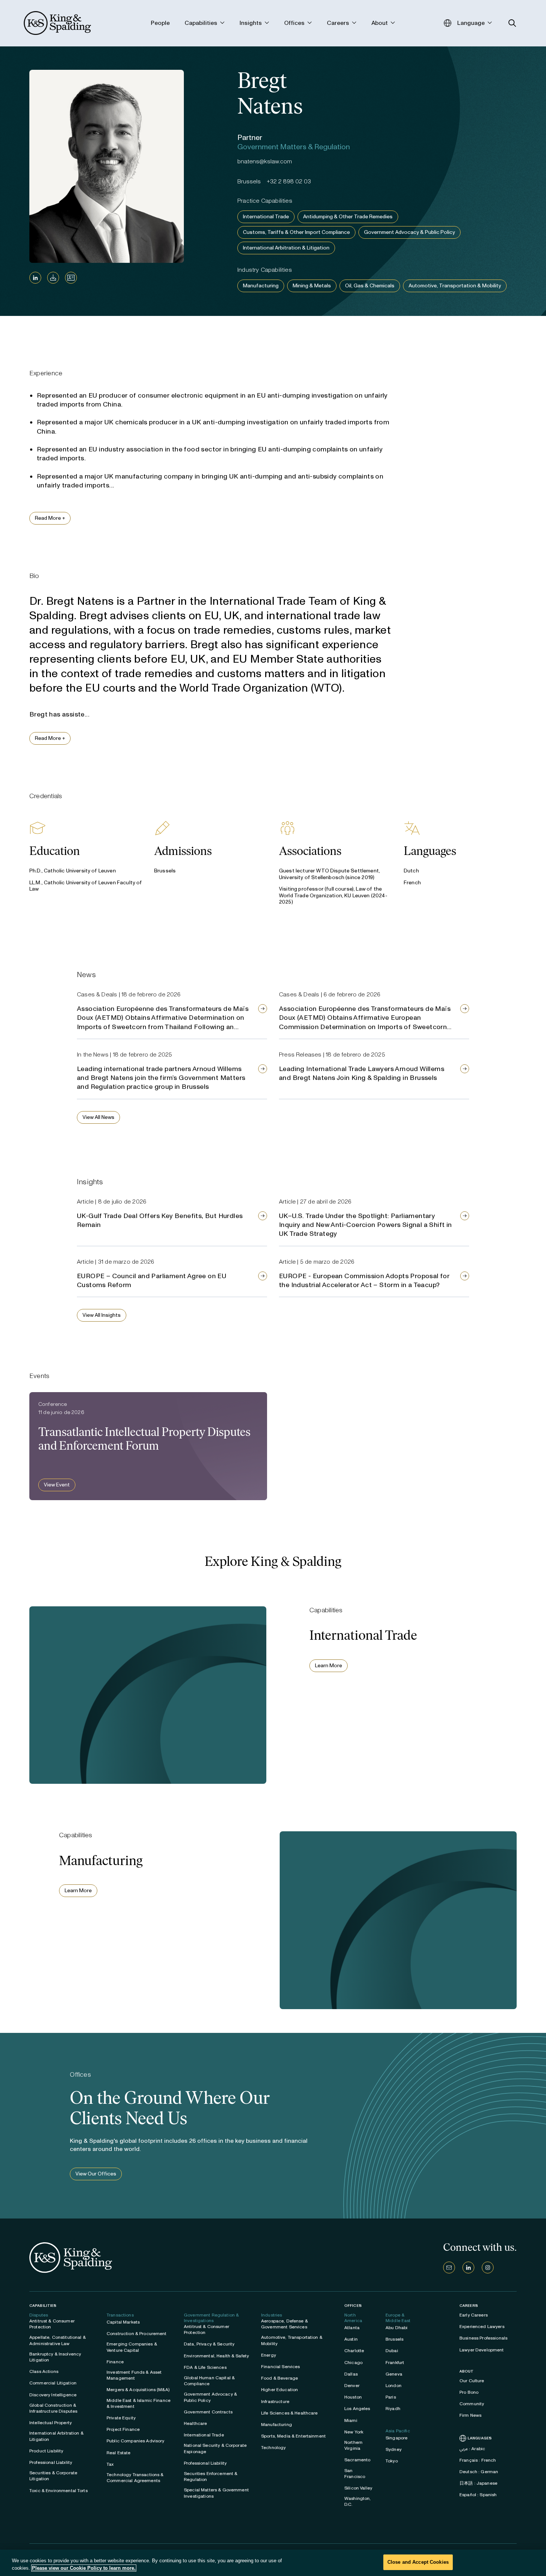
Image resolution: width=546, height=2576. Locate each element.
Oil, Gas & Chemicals (370, 286)
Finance (115, 2362)
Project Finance (123, 2429)
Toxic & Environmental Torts (58, 2491)
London (394, 2386)
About (467, 2371)
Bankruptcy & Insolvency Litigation (55, 2357)
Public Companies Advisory (136, 2441)
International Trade (266, 217)
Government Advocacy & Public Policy (409, 232)
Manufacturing (261, 286)
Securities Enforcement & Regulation (211, 2477)
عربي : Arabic (472, 2449)
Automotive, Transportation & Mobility (455, 286)
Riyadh (393, 2409)
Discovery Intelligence (53, 2395)
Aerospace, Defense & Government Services (285, 2324)
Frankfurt (395, 2363)
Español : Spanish (478, 2495)
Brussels (394, 2339)
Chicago (353, 2363)
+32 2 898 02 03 (289, 181)
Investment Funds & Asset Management (134, 2375)
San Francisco (355, 2474)
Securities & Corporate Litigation (53, 2476)
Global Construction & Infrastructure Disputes (53, 2408)
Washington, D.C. (358, 2501)
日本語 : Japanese (478, 2483)
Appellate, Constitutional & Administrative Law (58, 2340)
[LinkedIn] (35, 278)
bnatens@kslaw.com (265, 161)
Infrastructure (275, 2402)
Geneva (394, 2374)
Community (472, 2404)
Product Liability (46, 2451)
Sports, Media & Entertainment (293, 2436)
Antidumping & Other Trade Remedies (348, 217)
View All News (98, 1117)
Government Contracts (208, 2412)
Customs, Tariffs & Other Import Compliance (296, 232)
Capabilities (43, 2306)
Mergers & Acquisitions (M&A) (138, 2390)
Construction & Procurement (137, 2334)
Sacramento (357, 2460)
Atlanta (352, 2328)
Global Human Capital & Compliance (209, 2381)
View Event (57, 1485)
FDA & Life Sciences (205, 2367)
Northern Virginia (353, 2445)
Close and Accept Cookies (418, 2562)
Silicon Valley (358, 2488)
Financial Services (281, 2367)
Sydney (394, 2449)
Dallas (351, 2374)
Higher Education (279, 2390)
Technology (273, 2448)
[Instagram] (488, 2268)
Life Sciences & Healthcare (290, 2413)
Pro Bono (469, 2392)
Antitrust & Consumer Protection (52, 2324)
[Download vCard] (71, 278)
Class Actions (44, 2371)
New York (354, 2432)
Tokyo (392, 2461)
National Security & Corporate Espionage (215, 2448)
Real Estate (119, 2453)
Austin (351, 2339)
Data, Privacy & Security (209, 2344)
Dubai (392, 2351)
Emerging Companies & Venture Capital (132, 2347)
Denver (352, 2386)
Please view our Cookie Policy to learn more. (84, 2568)
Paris (391, 2397)
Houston (353, 2397)
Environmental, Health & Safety (216, 2356)
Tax (110, 2464)
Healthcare (195, 2423)
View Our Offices (96, 2174)
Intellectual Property (51, 2423)
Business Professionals (483, 2338)
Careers (469, 2306)
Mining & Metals (312, 286)
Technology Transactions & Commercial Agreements (135, 2478)
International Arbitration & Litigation (286, 248)
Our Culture (472, 2381)
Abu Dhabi (396, 2328)
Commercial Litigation (53, 2383)
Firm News (470, 2415)
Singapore (396, 2438)
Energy (269, 2355)
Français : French (478, 2460)
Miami (351, 2420)
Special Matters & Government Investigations (216, 2493)
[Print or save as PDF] (53, 278)
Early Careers (474, 2315)
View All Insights (102, 1315)
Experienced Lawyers (482, 2327)
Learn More (329, 1666)
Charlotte (354, 2351)
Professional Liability (51, 2462)
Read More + (50, 518)
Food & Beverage (279, 2378)
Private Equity (121, 2418)
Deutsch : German (479, 2472)
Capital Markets (123, 2322)
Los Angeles (357, 2409)
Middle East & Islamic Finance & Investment (139, 2403)
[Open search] (512, 23)
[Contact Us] (449, 2268)
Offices (353, 2306)
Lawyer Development (482, 2350)
